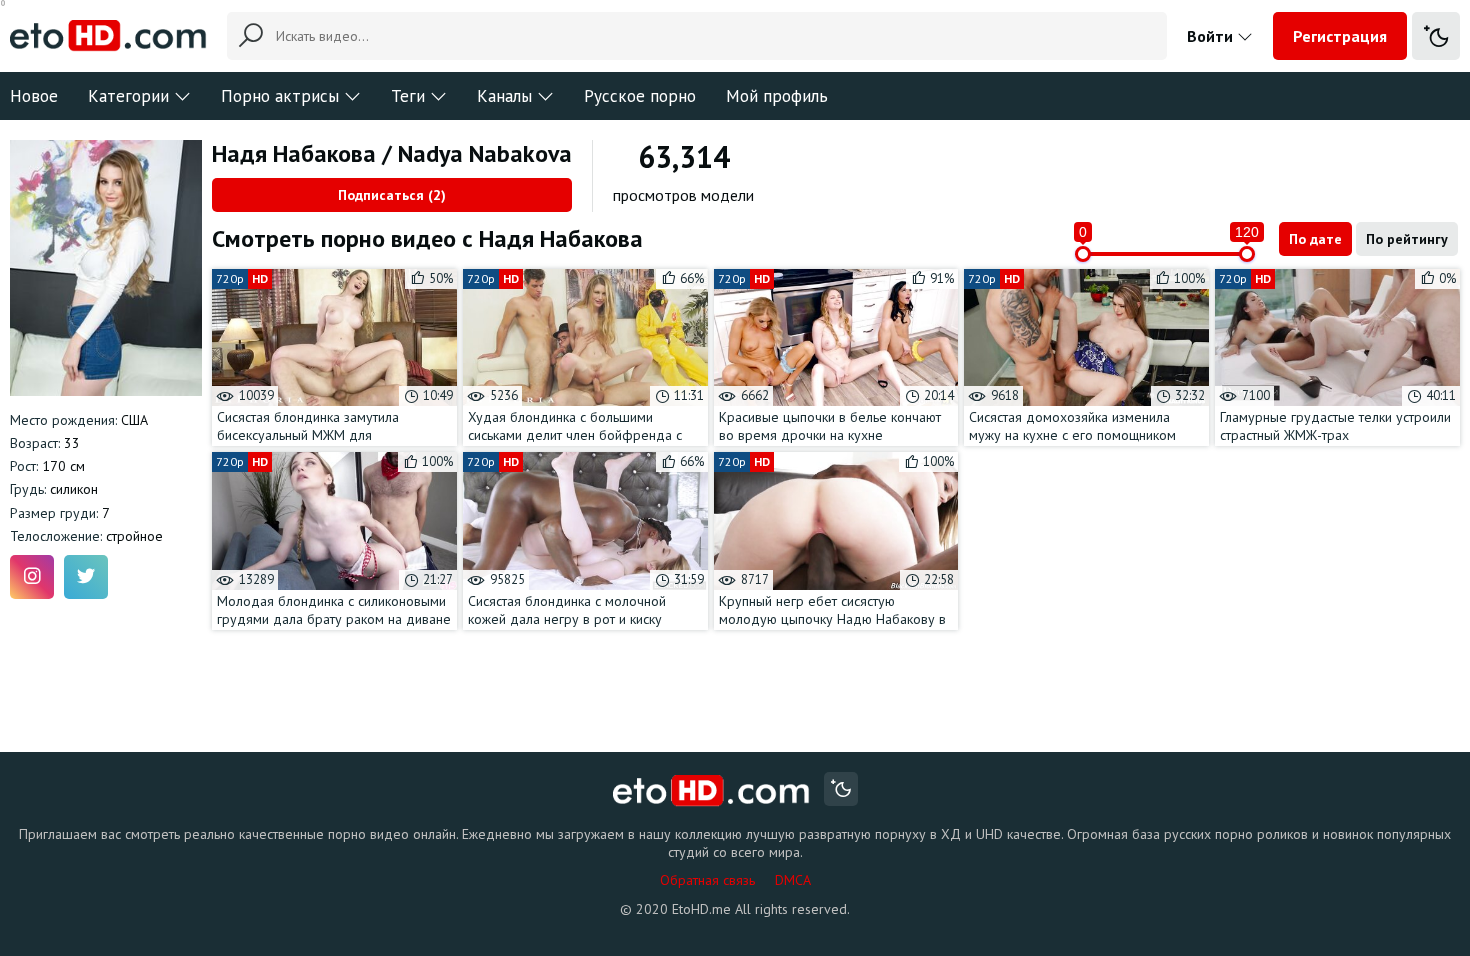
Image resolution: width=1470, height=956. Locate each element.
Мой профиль (777, 96)
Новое (34, 96)
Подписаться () (392, 195)
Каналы (504, 96)
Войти (1212, 36)
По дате (1315, 239)
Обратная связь (707, 880)
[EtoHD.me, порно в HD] (711, 791)
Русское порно (640, 96)
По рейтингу (1407, 239)
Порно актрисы (280, 96)
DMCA (793, 880)
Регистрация (1340, 36)
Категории (128, 96)
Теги (408, 96)
